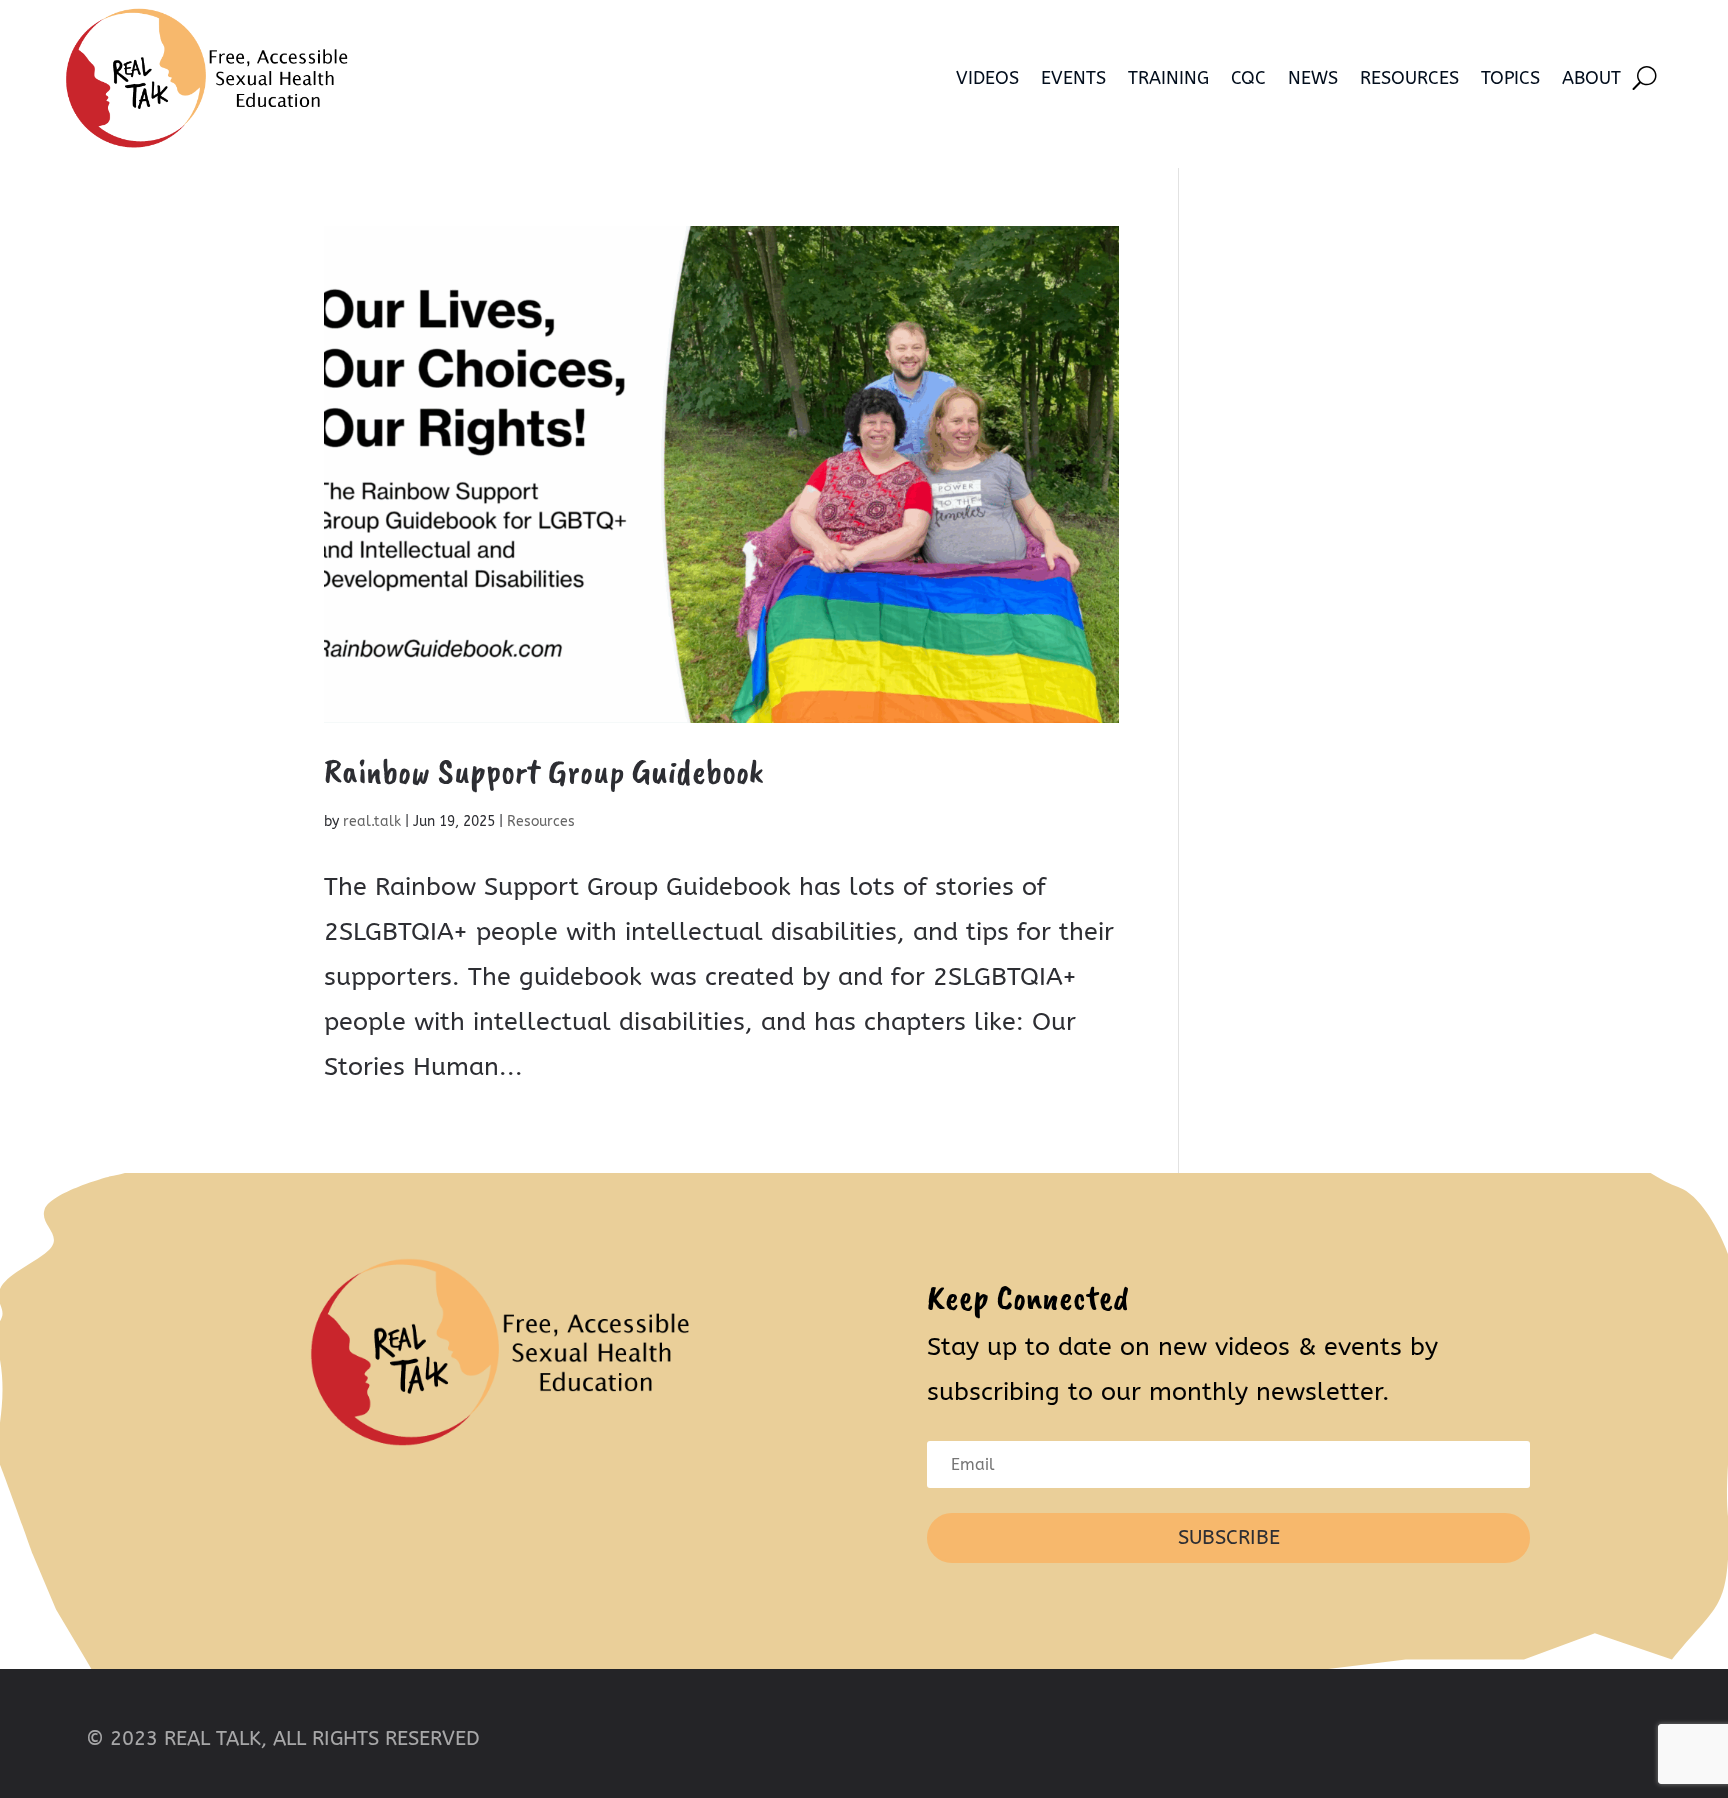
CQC (1248, 78)
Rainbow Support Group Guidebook (544, 771)
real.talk (372, 821)
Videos (987, 78)
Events (1073, 78)
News (1313, 78)
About (1591, 78)
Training (1168, 78)
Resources (1409, 78)
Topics (1510, 78)
